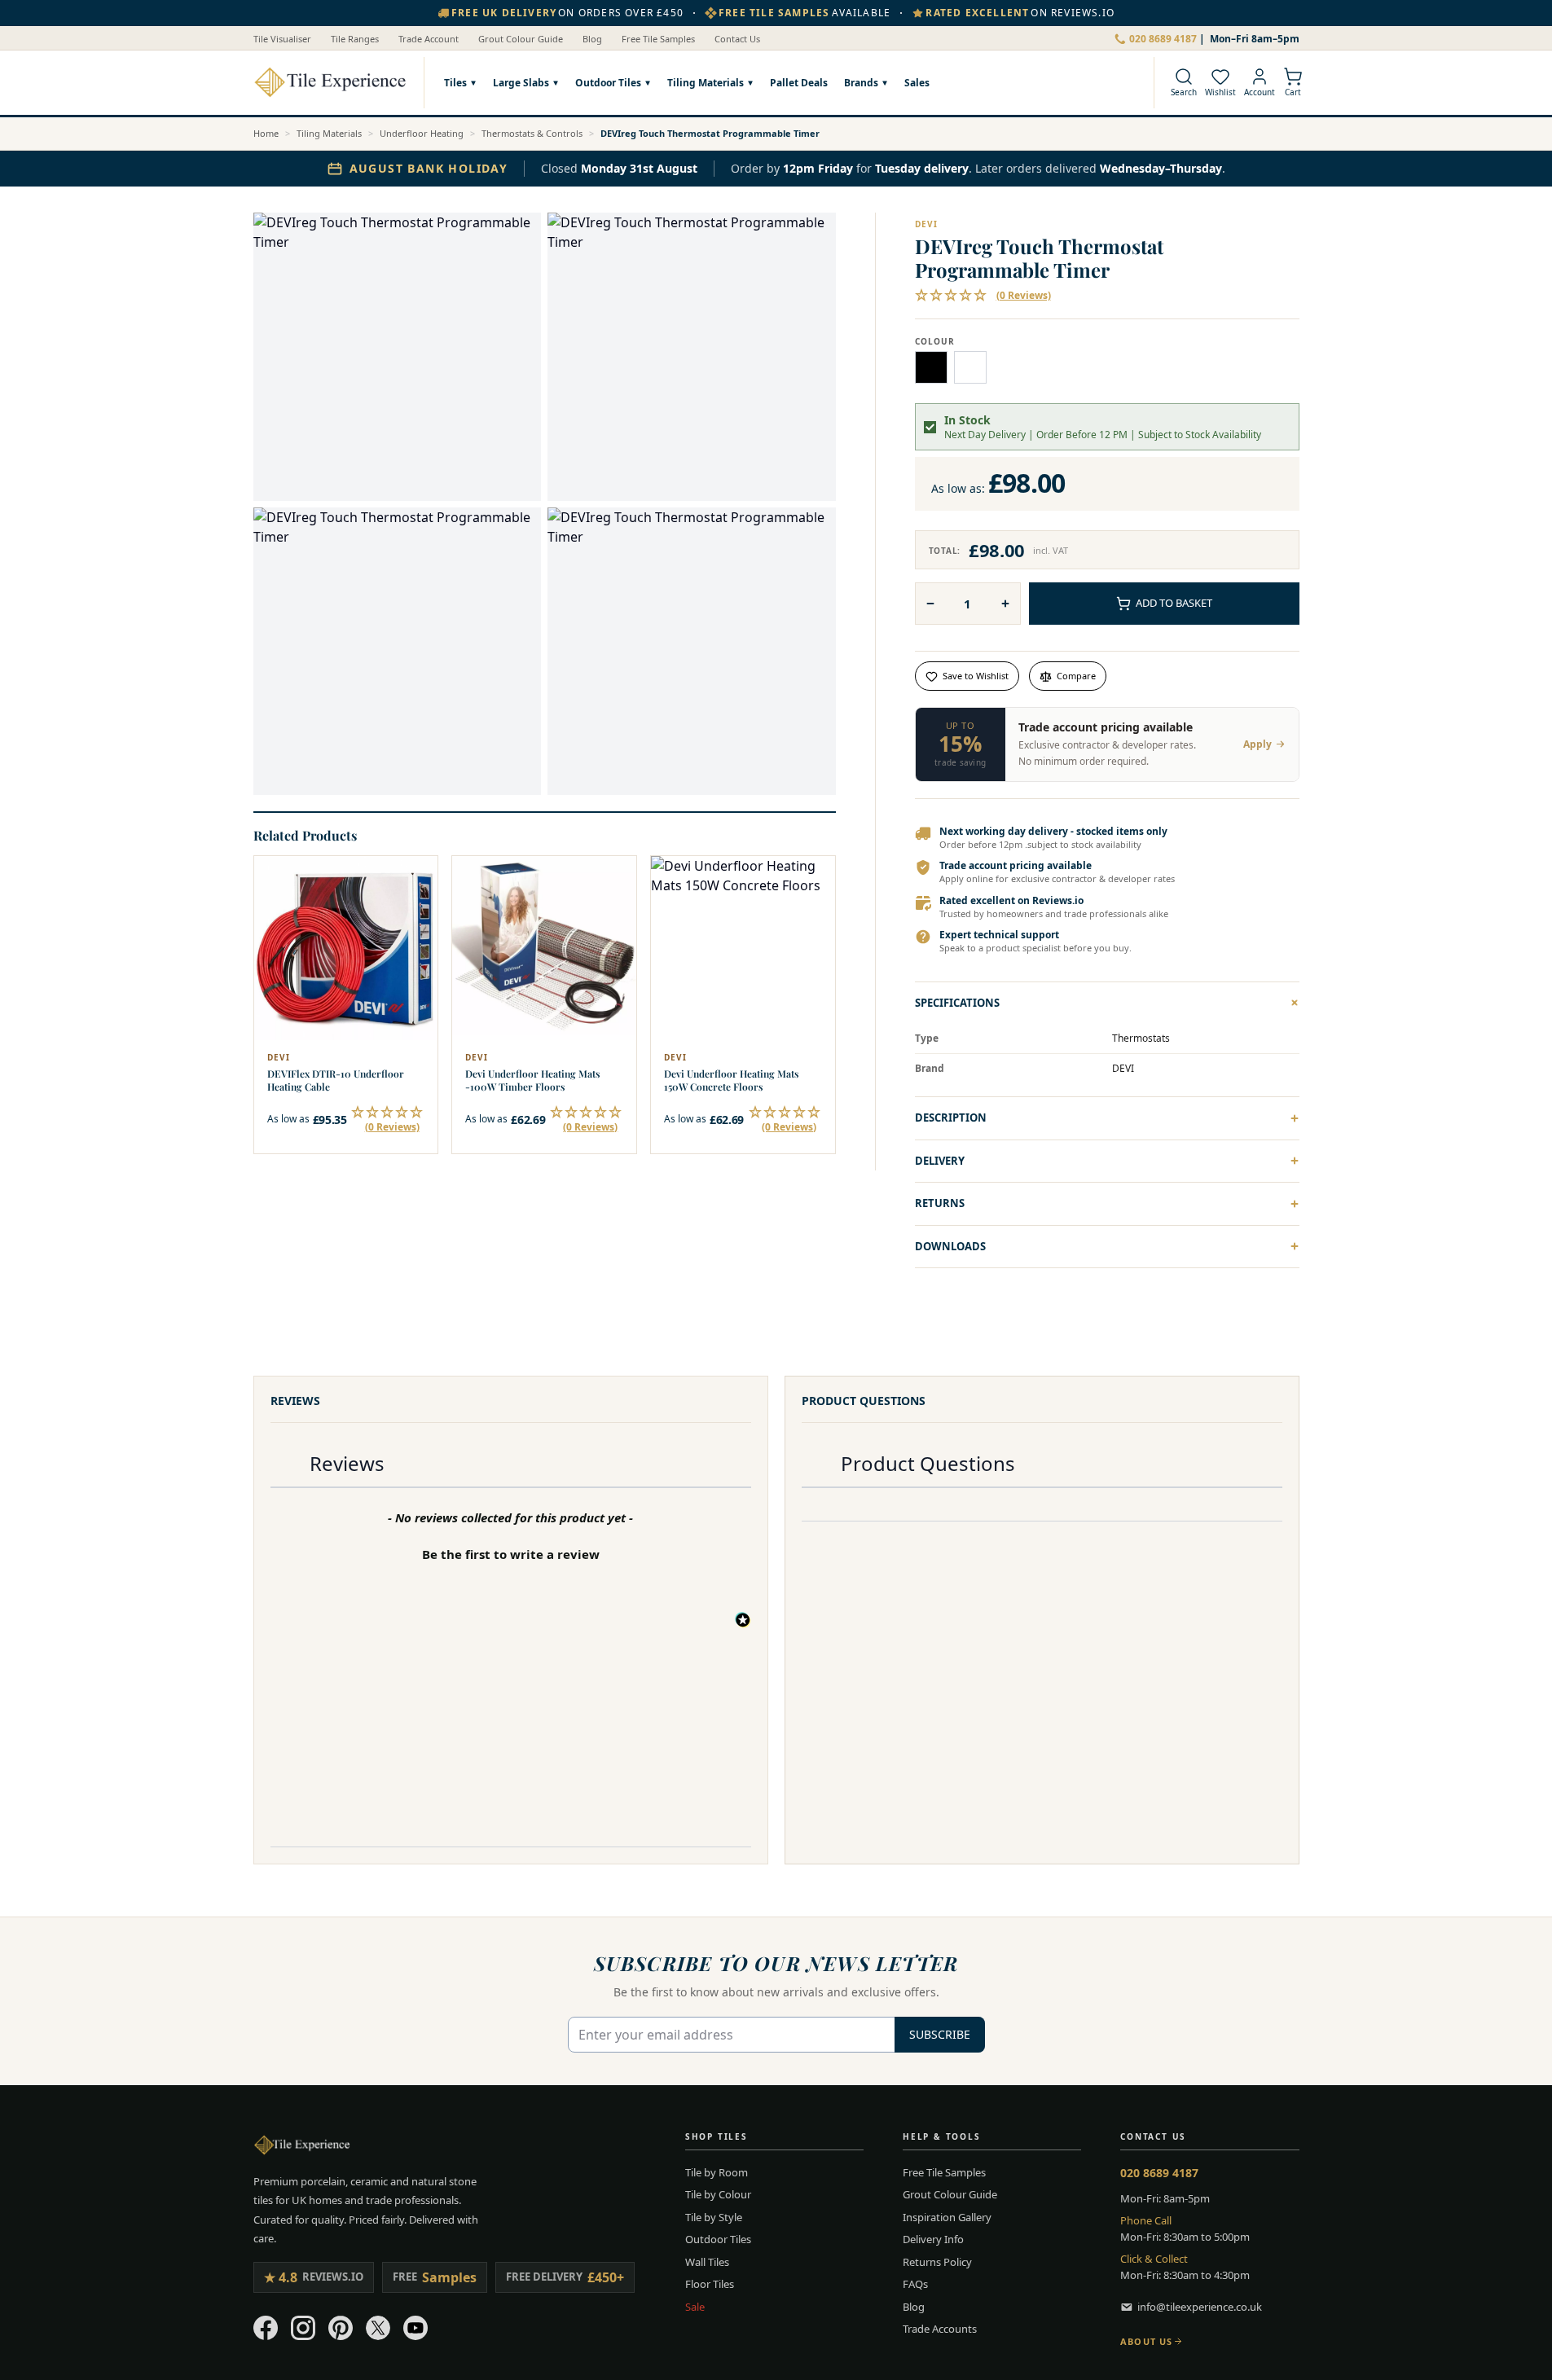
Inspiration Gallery (947, 2217)
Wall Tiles (707, 2262)
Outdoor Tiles (608, 83)
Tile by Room (717, 2172)
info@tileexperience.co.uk (1200, 2307)
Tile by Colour (718, 2194)
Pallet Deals (799, 83)
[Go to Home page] (330, 82)
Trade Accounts (940, 2329)
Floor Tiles (710, 2284)
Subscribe (940, 2034)
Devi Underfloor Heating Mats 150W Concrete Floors (731, 1080)
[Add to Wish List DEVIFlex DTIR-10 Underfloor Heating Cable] (415, 879)
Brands (861, 83)
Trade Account (429, 39)
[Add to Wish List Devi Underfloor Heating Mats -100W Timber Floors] (613, 879)
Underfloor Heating (422, 133)
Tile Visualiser (282, 39)
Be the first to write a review (511, 1554)
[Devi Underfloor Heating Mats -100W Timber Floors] (544, 948)
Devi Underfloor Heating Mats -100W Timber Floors (532, 1080)
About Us (1146, 2341)
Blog (592, 39)
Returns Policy (937, 2262)
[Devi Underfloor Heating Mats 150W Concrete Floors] (743, 948)
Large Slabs (521, 83)
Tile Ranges (355, 39)
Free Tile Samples (658, 39)
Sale (695, 2307)
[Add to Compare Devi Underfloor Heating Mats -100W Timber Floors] (613, 915)
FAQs (915, 2284)
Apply (1257, 744)
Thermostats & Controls (532, 133)
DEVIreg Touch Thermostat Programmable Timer (710, 133)
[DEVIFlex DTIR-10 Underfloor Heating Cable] (346, 948)
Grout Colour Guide (521, 39)
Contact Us (737, 39)
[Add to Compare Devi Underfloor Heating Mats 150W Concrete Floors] (812, 915)
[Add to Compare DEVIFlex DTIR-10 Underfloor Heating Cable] (415, 915)
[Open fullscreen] (398, 357)
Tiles (455, 83)
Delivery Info (933, 2239)
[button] (388, 1119)
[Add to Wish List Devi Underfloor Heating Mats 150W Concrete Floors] (812, 879)
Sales (917, 83)
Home (266, 133)
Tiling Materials (706, 83)
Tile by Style (714, 2217)
